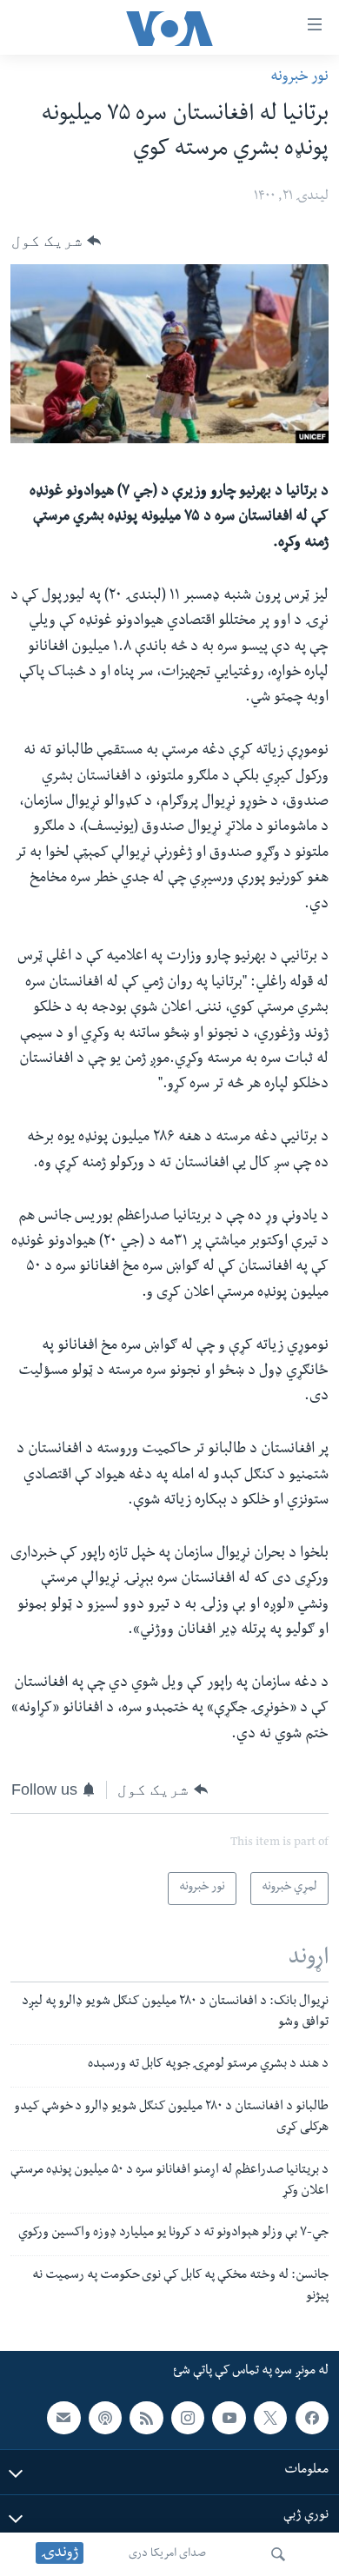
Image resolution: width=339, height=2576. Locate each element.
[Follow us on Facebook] (312, 2417)
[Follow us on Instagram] (188, 2417)
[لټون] (278, 2554)
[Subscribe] (63, 2417)
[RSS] (146, 2417)
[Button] (56, 241)
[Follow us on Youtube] (229, 2417)
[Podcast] (105, 2417)
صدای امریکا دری (167, 2554)
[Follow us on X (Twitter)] (270, 2417)
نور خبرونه (299, 78)
